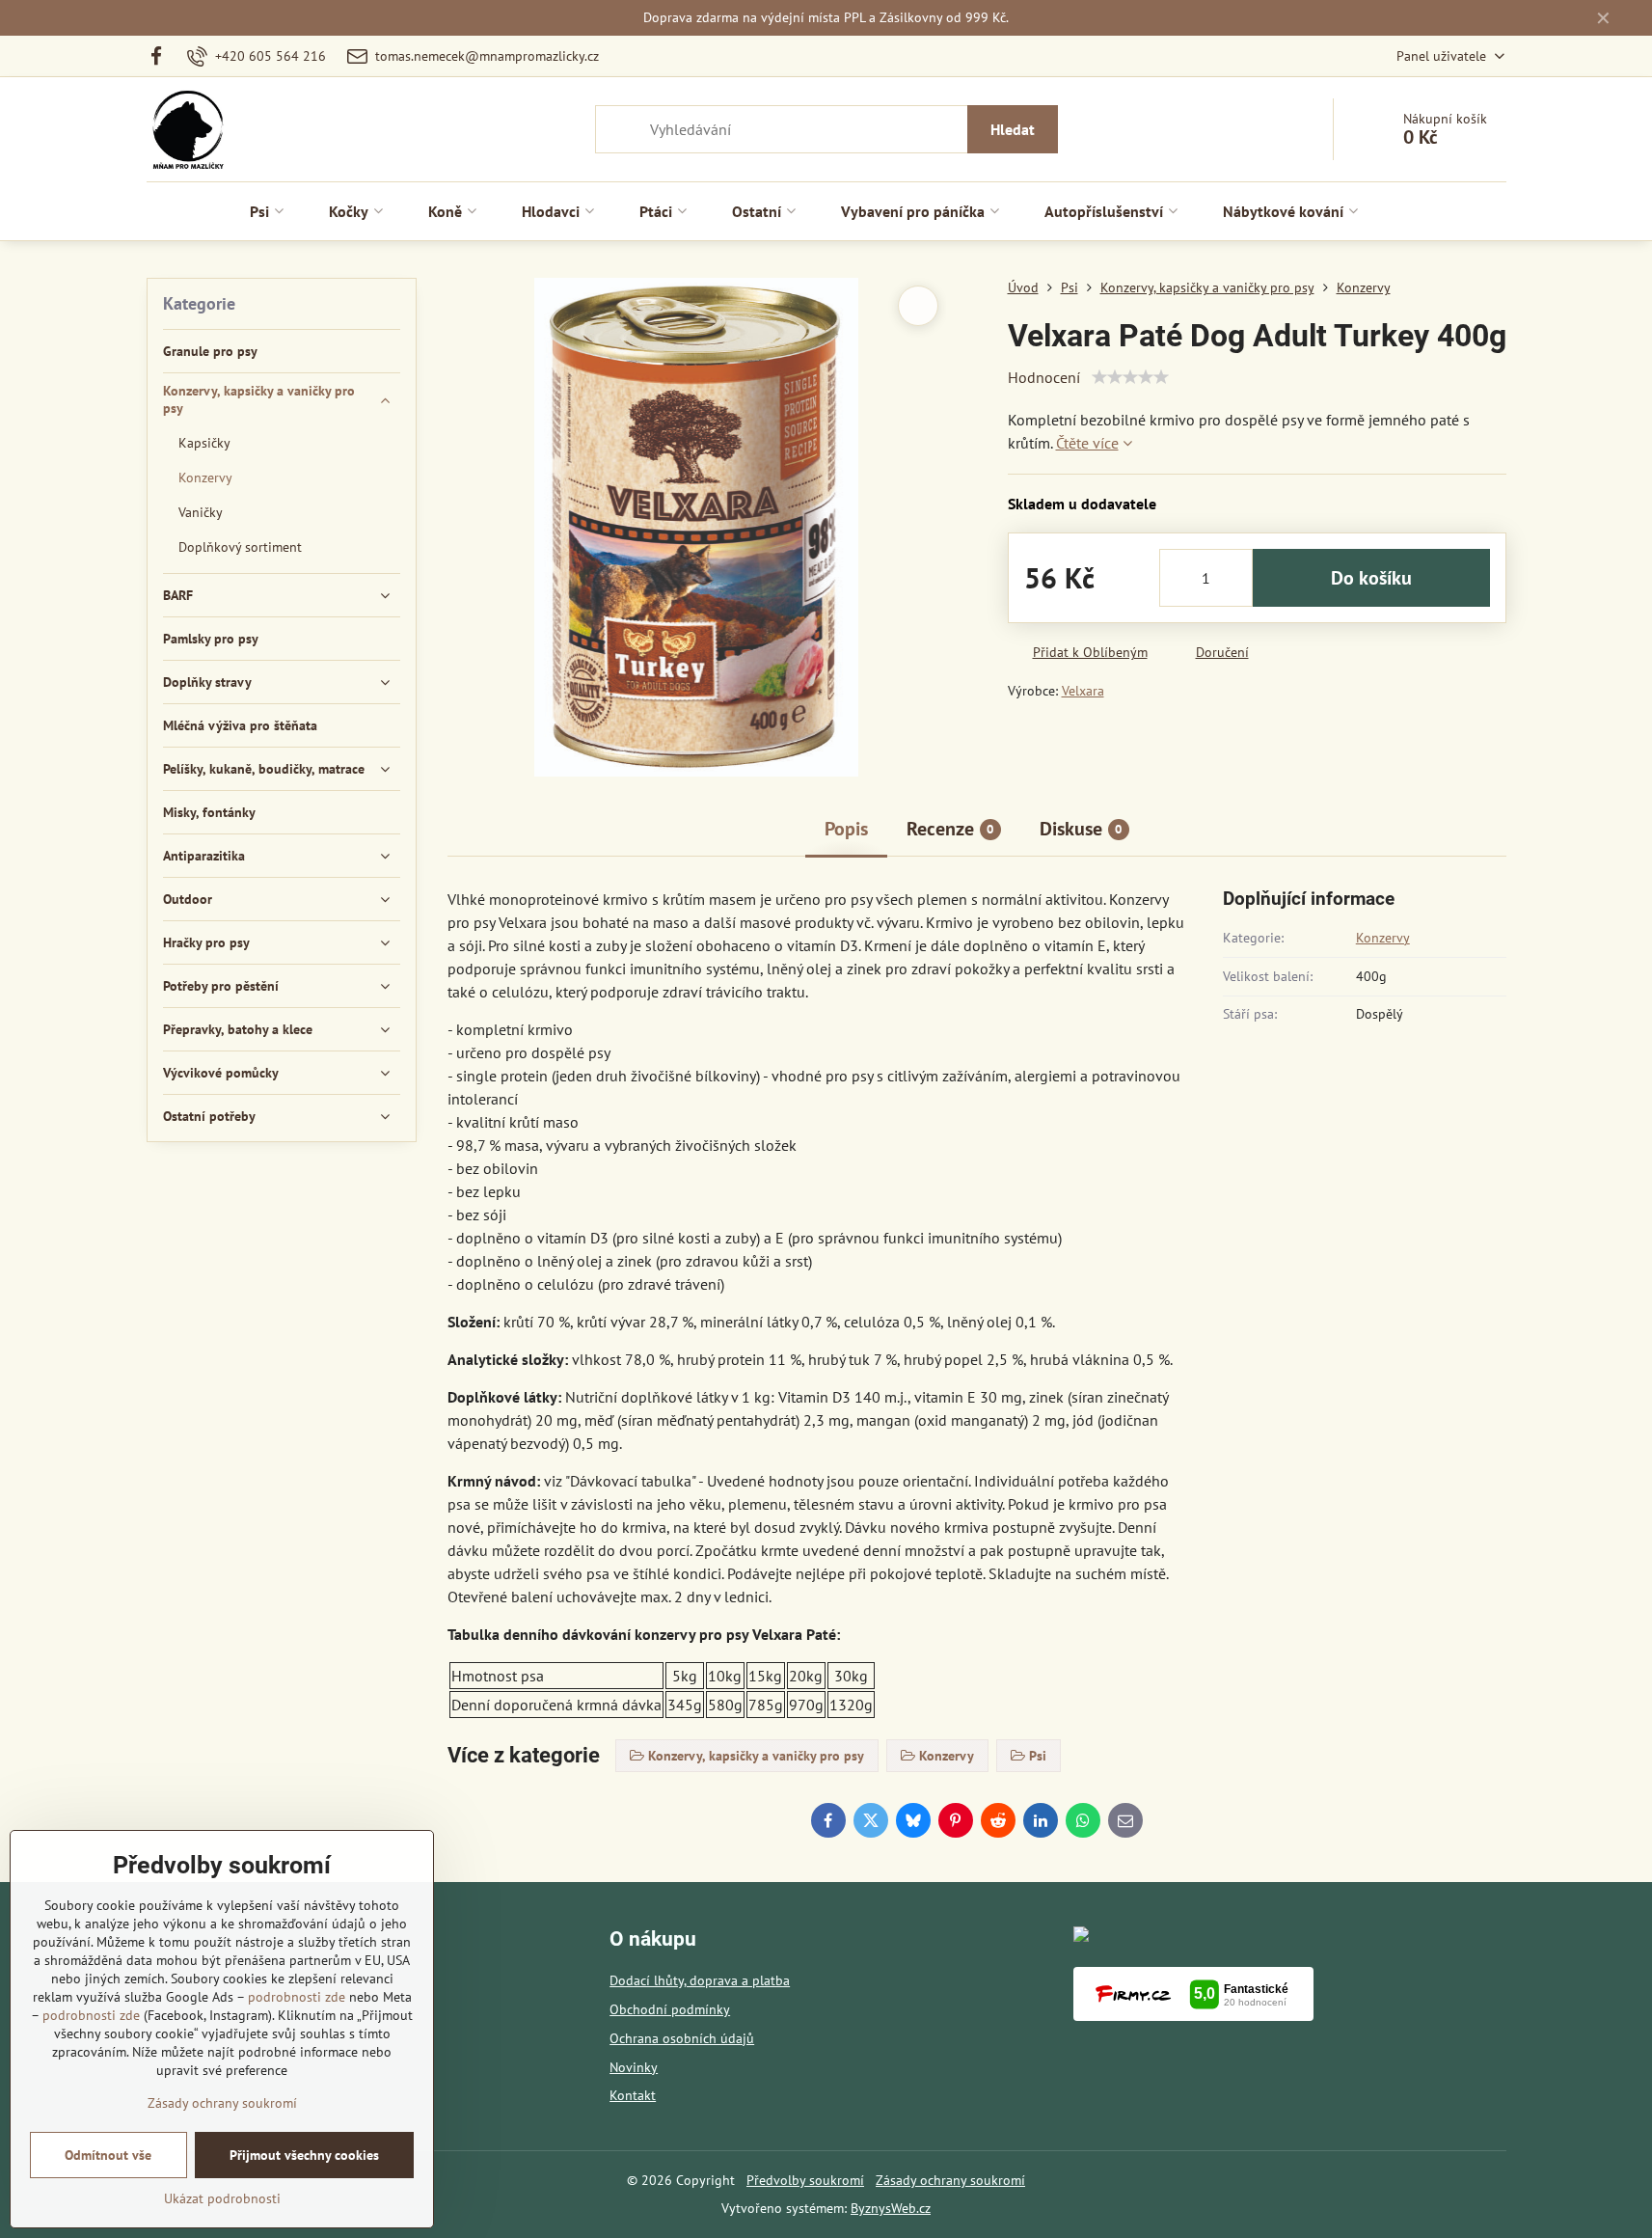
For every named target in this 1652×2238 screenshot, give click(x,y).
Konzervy (1383, 938)
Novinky (634, 2067)
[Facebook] (162, 56)
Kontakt (633, 2095)
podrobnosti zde (297, 1997)
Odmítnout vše (108, 2155)
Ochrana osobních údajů (682, 2038)
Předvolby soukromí (805, 2180)
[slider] (1130, 377)
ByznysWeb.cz (891, 2208)
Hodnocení (1044, 377)
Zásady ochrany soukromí (950, 2180)
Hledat (1013, 129)
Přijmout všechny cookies (304, 2155)
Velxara (1083, 691)
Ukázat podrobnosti (222, 2198)
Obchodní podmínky (670, 2009)
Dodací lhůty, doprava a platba (700, 1980)
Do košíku (1371, 578)
